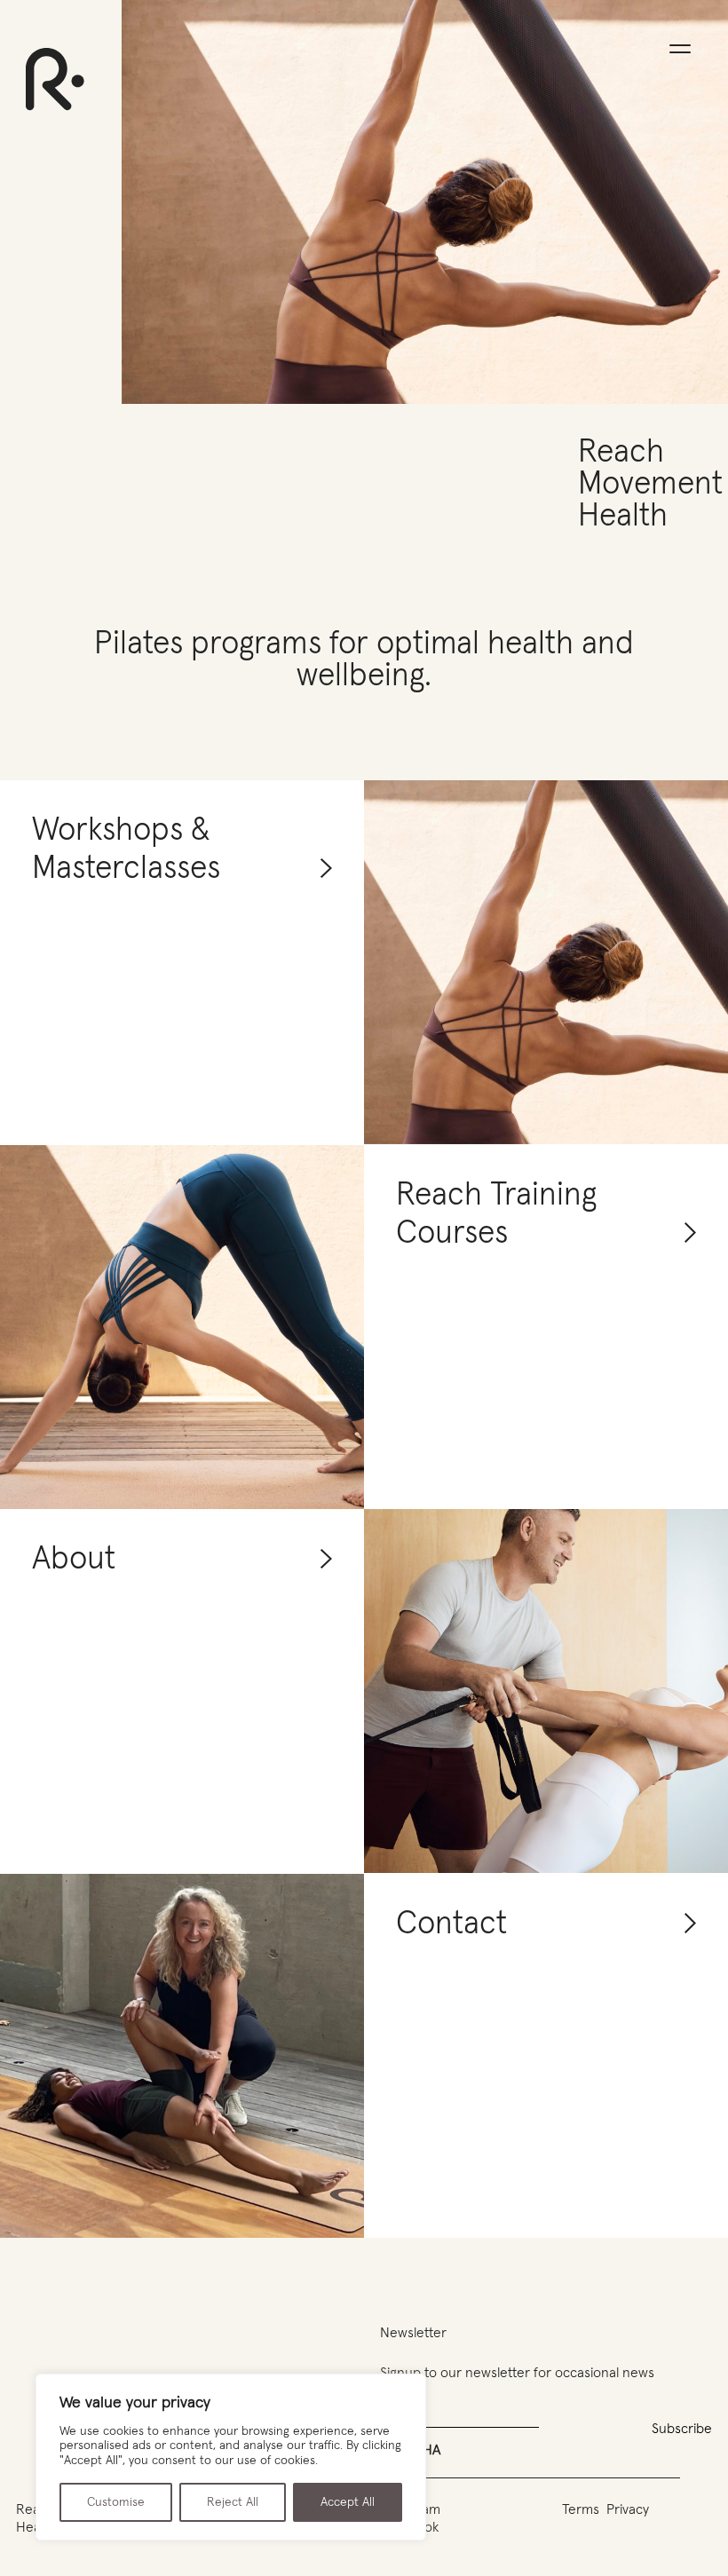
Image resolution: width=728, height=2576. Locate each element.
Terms (581, 2509)
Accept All (348, 2502)
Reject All (233, 2502)
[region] (231, 2457)
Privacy (628, 2509)
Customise (116, 2502)
